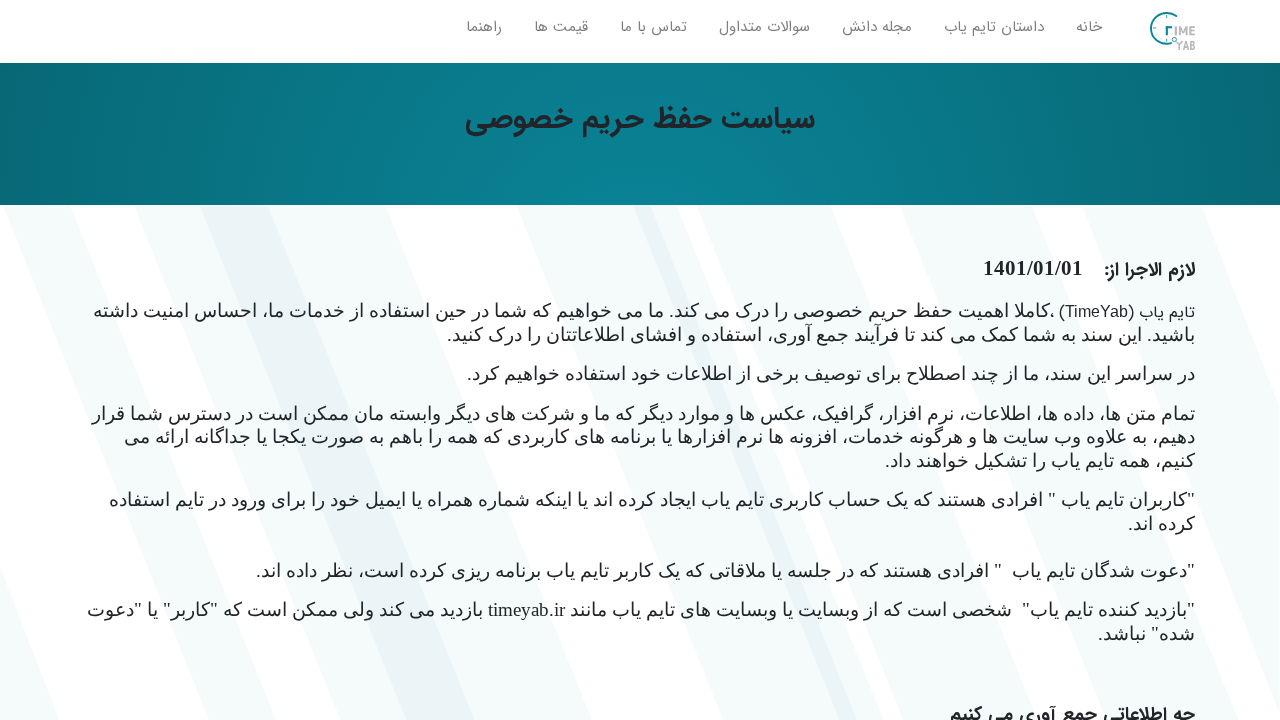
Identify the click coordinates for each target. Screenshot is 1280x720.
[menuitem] (1089, 31)
